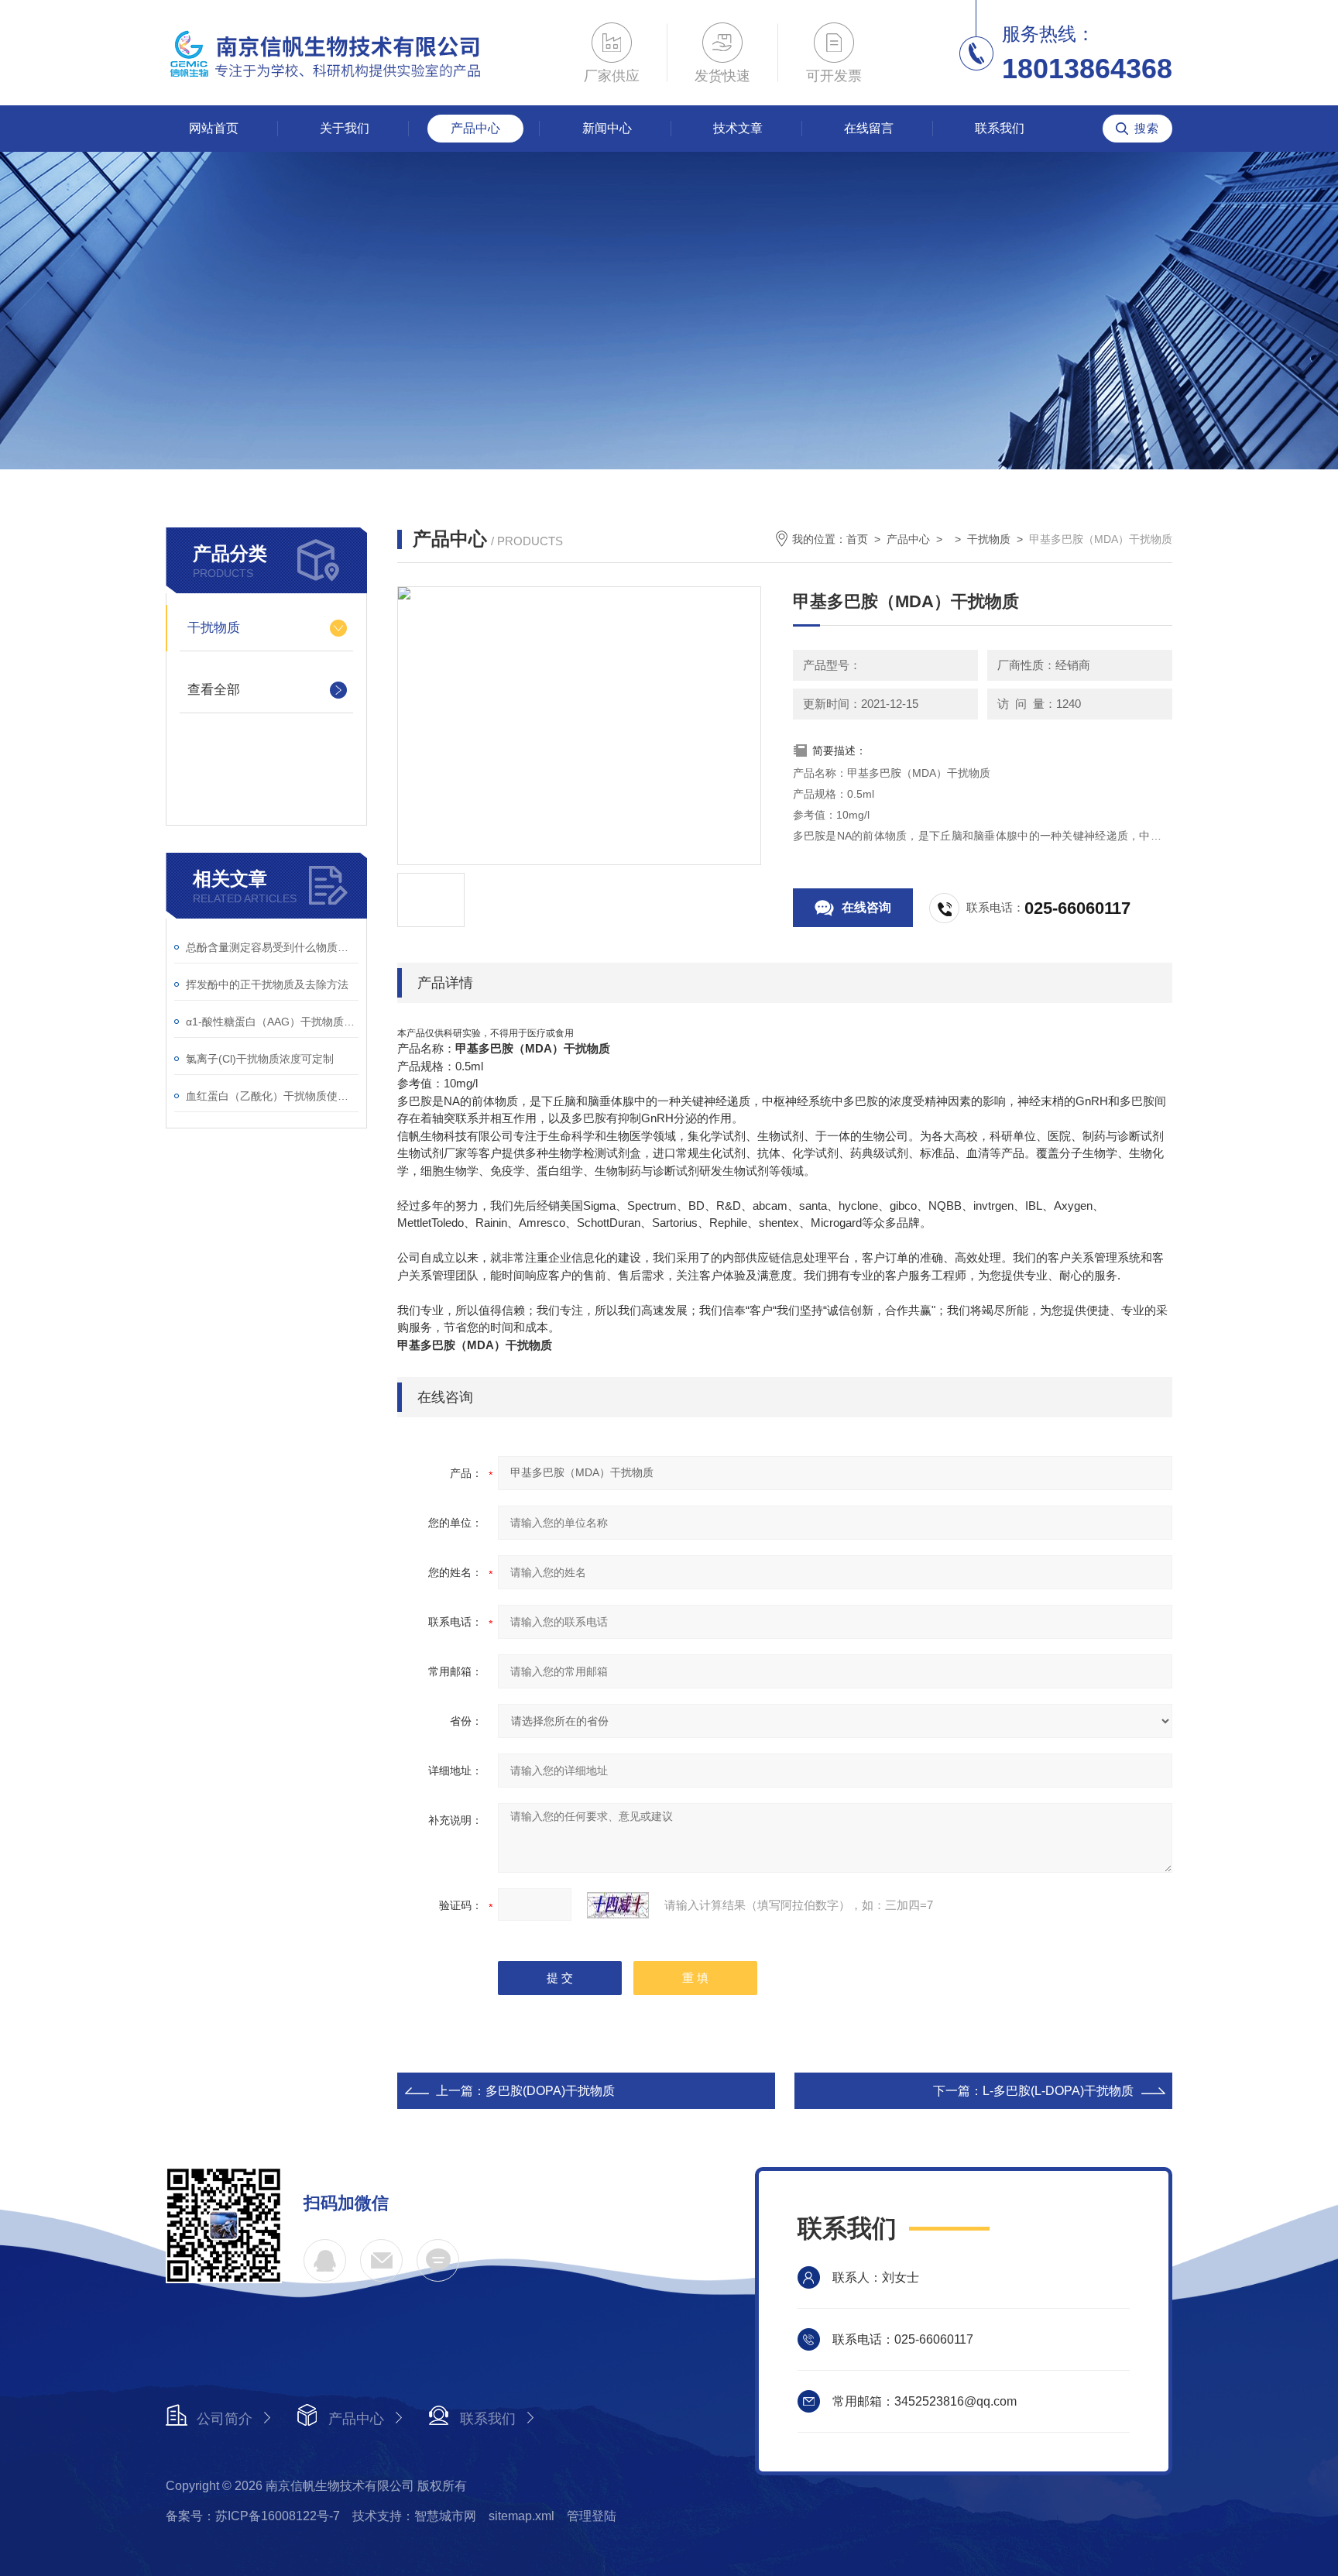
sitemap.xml (521, 2516)
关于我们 (345, 128)
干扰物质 (214, 628)
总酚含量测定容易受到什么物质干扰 (272, 947)
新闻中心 (607, 128)
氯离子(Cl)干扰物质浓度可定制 (260, 1059)
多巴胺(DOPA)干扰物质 (550, 2091)
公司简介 (225, 2419)
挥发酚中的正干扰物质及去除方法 (267, 984)
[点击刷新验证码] (618, 1905)
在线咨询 (866, 907)
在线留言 (869, 128)
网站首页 (214, 128)
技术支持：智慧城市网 (414, 2516)
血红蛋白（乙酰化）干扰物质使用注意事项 (272, 1096)
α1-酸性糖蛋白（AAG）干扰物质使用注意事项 (272, 1022)
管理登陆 (592, 2516)
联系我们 (1000, 128)
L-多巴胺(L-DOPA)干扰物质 (1058, 2091)
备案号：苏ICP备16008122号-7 (253, 2516)
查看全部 (214, 690)
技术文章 (738, 128)
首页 (857, 539)
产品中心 (475, 128)
